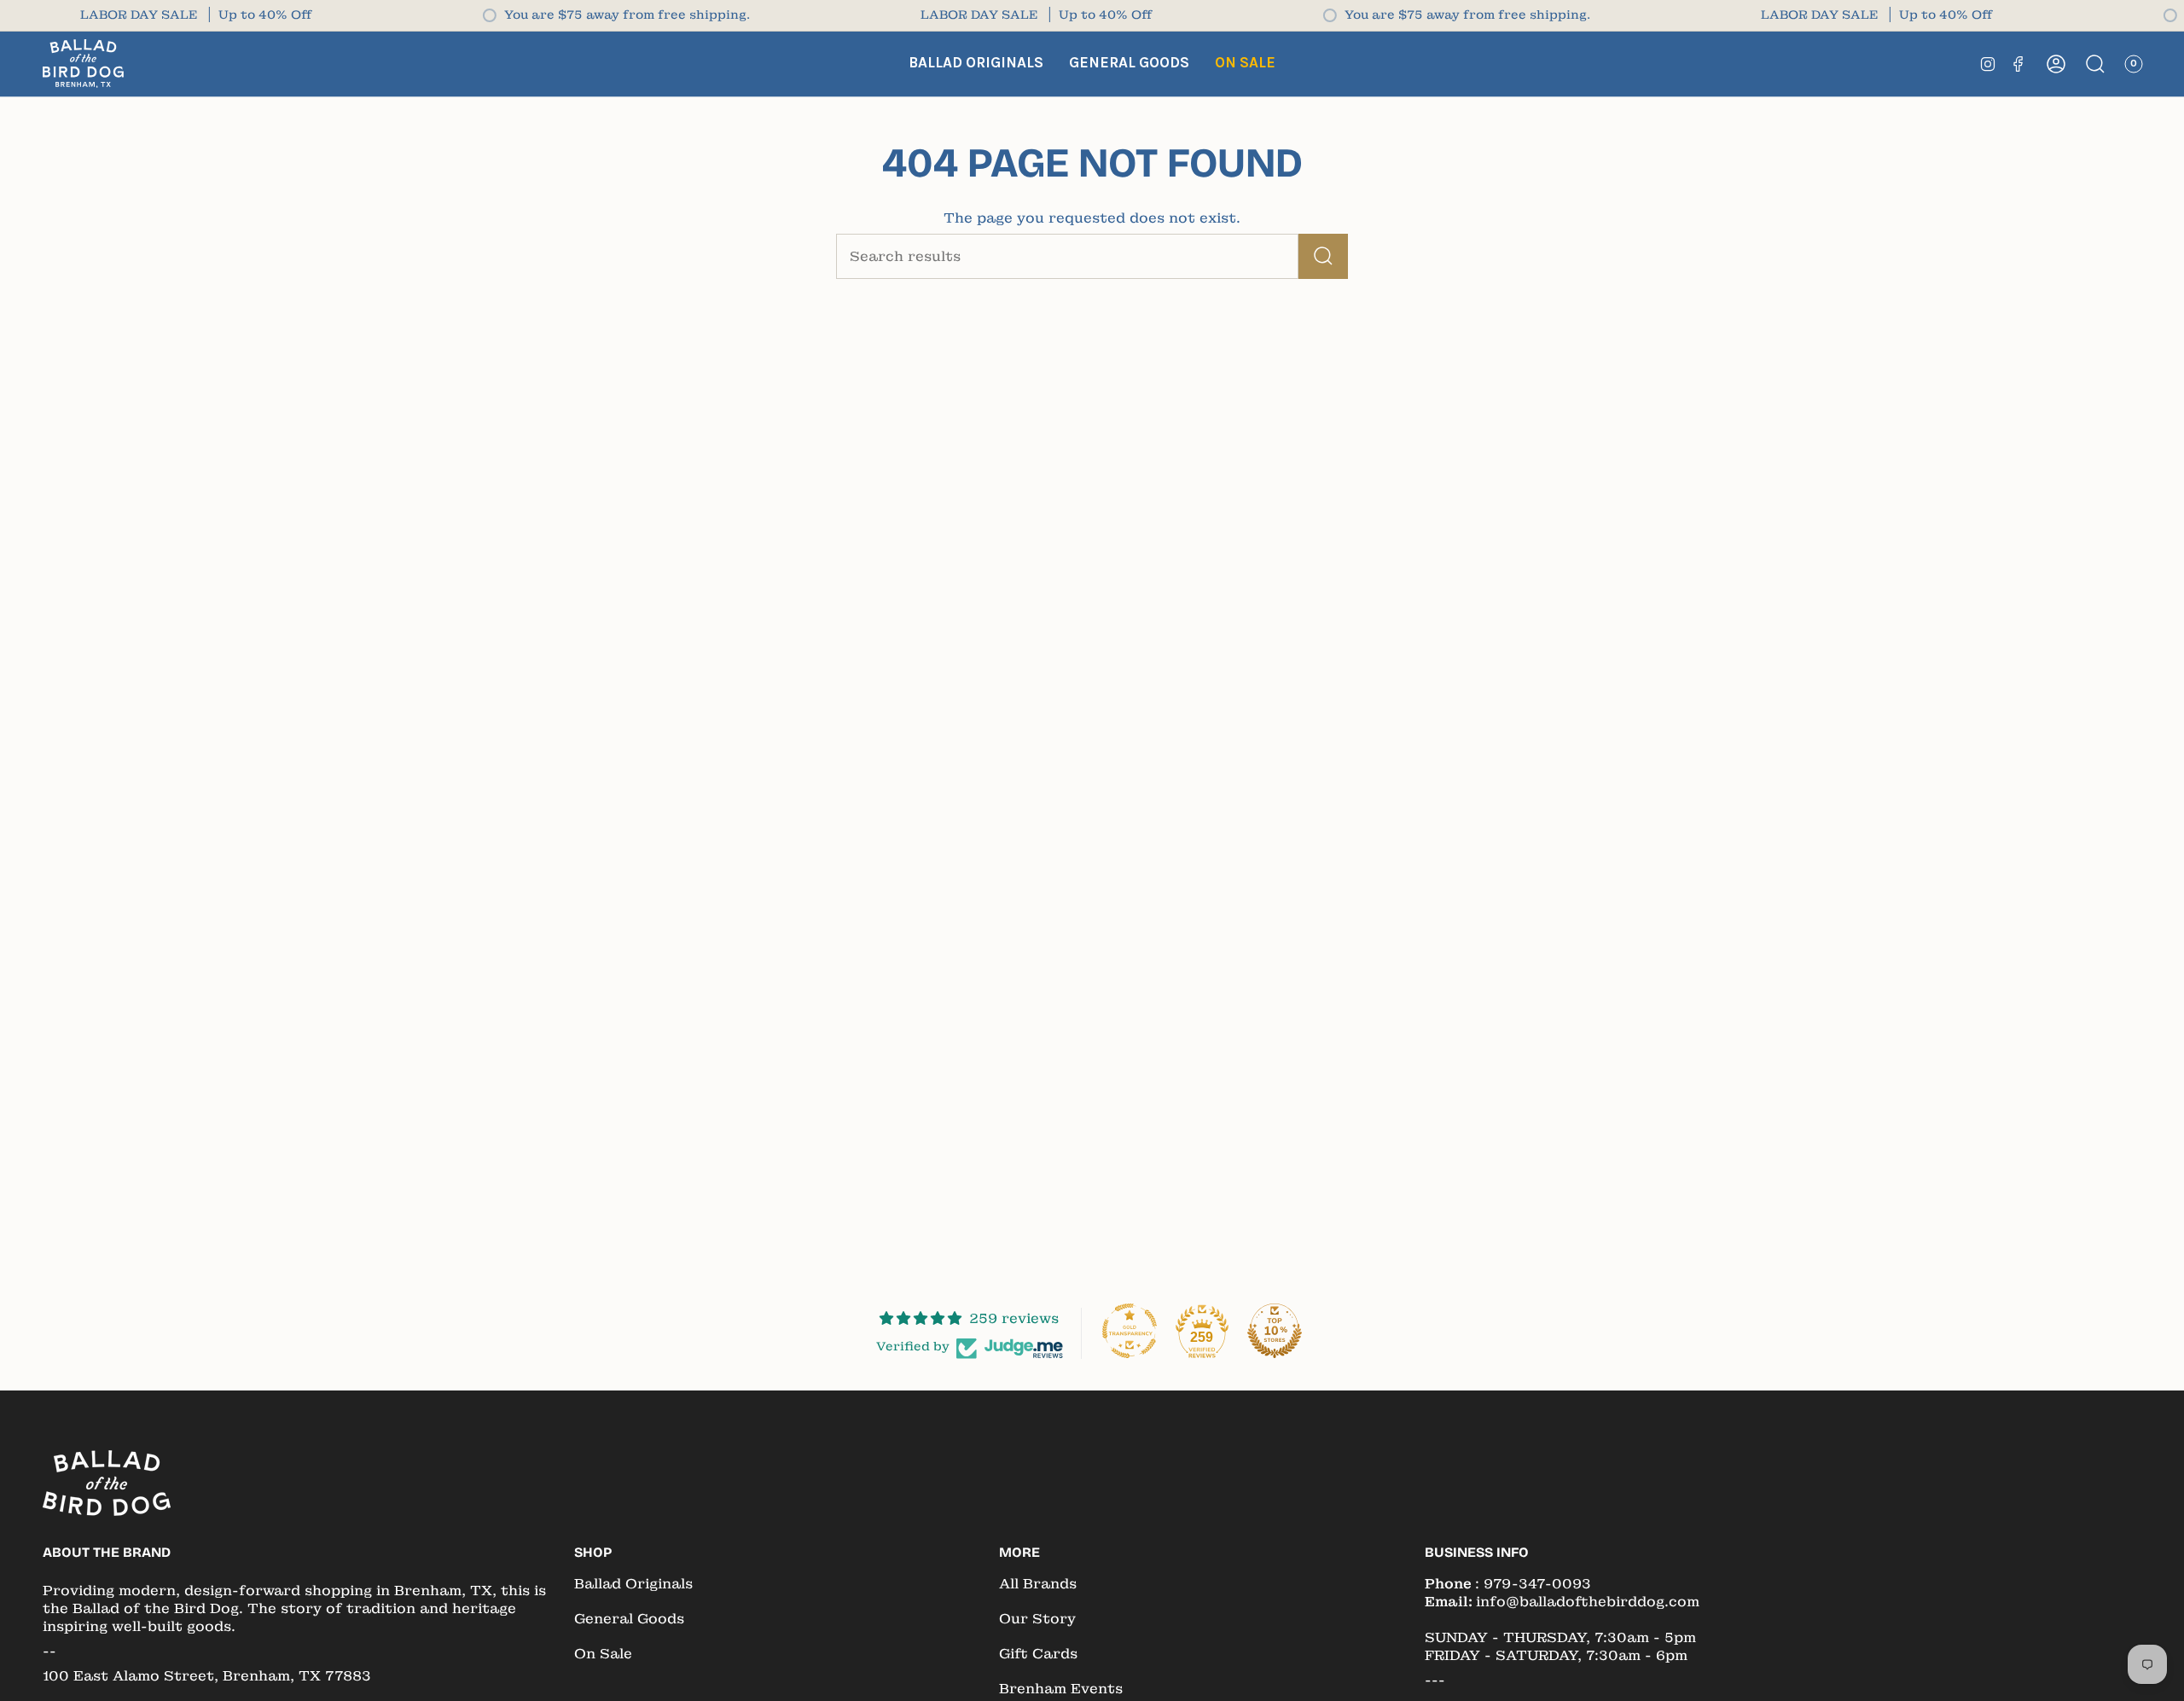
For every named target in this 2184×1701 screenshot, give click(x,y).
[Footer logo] (107, 1483)
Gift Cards (1038, 1654)
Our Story (1037, 1619)
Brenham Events (1061, 1689)
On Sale (603, 1654)
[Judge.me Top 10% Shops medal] (1275, 1331)
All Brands (1038, 1584)
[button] (976, 64)
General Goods (629, 1619)
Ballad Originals (633, 1584)
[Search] (1323, 256)
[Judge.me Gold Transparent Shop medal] (1130, 1331)
